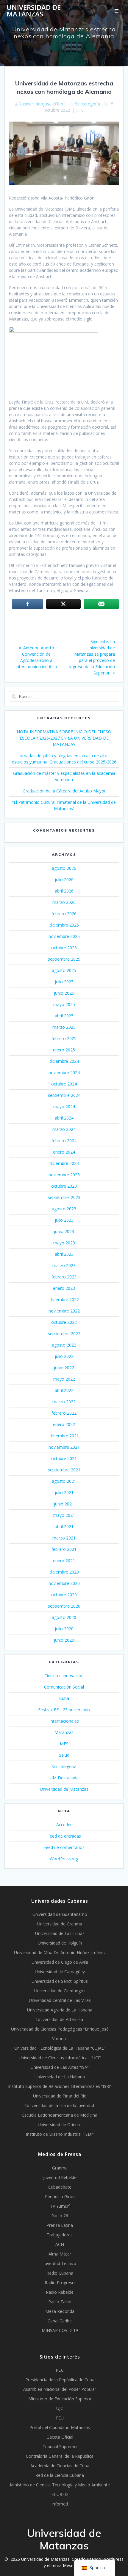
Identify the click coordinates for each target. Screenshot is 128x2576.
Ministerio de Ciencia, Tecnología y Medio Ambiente (60, 2485)
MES (64, 1744)
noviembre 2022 (64, 1311)
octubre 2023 (64, 1186)
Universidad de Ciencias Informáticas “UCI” (60, 2058)
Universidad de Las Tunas (60, 1933)
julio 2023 (64, 1220)
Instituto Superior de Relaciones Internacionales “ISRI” (60, 2086)
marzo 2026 (64, 902)
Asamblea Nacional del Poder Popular (60, 2389)
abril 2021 (64, 1527)
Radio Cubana (60, 2273)
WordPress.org (64, 1859)
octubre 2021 (64, 1458)
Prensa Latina (60, 2225)
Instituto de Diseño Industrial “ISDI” (60, 2134)
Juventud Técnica (60, 2263)
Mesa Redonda (60, 2311)
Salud (64, 1755)
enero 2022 (64, 1424)
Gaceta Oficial (60, 2437)
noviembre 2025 (64, 936)
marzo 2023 (64, 1265)
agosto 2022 (64, 1345)
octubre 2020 (64, 1595)
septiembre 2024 (64, 1095)
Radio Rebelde (60, 2292)
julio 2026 (64, 880)
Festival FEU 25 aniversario (64, 1710)
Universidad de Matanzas (34, 11)
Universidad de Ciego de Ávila (60, 1962)
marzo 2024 (64, 1129)
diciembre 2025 (64, 925)
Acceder (64, 1825)
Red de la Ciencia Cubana (60, 2475)
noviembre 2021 (64, 1447)
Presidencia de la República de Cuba (60, 2380)
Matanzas (64, 1732)
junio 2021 (64, 1504)
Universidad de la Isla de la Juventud (60, 2105)
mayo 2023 (64, 1243)
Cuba (64, 1698)
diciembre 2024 (64, 1061)
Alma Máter (60, 2254)
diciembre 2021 (64, 1436)
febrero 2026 (64, 914)
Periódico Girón (60, 2196)
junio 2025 (64, 993)
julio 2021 (64, 1492)
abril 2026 (64, 891)
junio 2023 (64, 1231)
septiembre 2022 (64, 1334)
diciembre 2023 (64, 1163)
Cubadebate (60, 2187)
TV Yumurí (60, 2206)
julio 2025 (64, 982)
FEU (60, 2418)
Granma (60, 2168)
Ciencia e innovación (64, 1676)
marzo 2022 (64, 1402)
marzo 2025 (64, 1027)
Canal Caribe (60, 2321)
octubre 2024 (64, 1084)
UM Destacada (64, 1778)
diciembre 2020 (64, 1572)
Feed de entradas (64, 1836)
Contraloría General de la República (60, 2456)
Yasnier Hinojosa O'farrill (43, 104)
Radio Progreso (60, 2283)
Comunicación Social (64, 1687)
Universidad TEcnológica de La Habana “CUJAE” (60, 2048)
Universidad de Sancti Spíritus (60, 1981)
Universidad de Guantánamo (60, 1914)
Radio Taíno (60, 2302)
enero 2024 (64, 1152)
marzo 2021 (64, 1538)
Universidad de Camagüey (60, 1972)
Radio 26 (60, 2216)
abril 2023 (64, 1254)
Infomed (60, 2504)
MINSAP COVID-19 (60, 2330)
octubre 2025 (64, 948)
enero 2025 (64, 1050)
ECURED (60, 2494)
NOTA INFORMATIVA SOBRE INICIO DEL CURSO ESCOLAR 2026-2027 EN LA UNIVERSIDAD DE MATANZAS (64, 738)
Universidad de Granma (60, 1924)
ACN (60, 2244)
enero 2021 (64, 1561)
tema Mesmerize (68, 2565)
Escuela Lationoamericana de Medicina (60, 2115)
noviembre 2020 (64, 1583)
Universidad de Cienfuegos (60, 1991)
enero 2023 (64, 1288)
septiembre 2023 (64, 1197)
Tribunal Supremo (60, 2447)
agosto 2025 (64, 970)
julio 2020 (64, 1629)
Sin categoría (88, 104)
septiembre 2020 (64, 1606)
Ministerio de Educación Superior (60, 2399)
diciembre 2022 (64, 1299)
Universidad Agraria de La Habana (60, 2010)
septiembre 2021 (64, 1470)
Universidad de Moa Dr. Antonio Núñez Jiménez (60, 1952)
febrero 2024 (64, 1141)
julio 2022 (64, 1356)
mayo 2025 (64, 1004)
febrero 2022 (64, 1413)
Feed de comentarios (64, 1847)
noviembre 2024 (64, 1072)
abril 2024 (64, 1118)
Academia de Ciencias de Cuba (60, 2466)
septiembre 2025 (64, 959)
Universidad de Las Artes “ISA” (60, 2067)
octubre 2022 (64, 1322)
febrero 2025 (64, 1038)
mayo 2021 (64, 1515)
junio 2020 (64, 1640)
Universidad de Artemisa (60, 2019)
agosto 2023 (64, 1209)
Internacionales (64, 1721)
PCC (60, 2370)
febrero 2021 (64, 1549)
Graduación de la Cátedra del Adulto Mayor (64, 791)
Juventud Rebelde (60, 2177)
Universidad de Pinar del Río (60, 2096)
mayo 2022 (64, 1379)
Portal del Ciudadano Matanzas (60, 2427)
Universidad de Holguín (60, 1943)
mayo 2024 (64, 1107)
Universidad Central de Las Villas (60, 2000)
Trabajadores (60, 2235)
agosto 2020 (64, 1617)
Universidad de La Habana (60, 2077)
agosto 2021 (64, 1481)
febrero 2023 (64, 1277)
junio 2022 (64, 1368)
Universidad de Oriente (60, 2125)
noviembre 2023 (64, 1175)
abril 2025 (64, 1016)
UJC (60, 2408)
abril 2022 (64, 1390)
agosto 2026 (64, 868)
